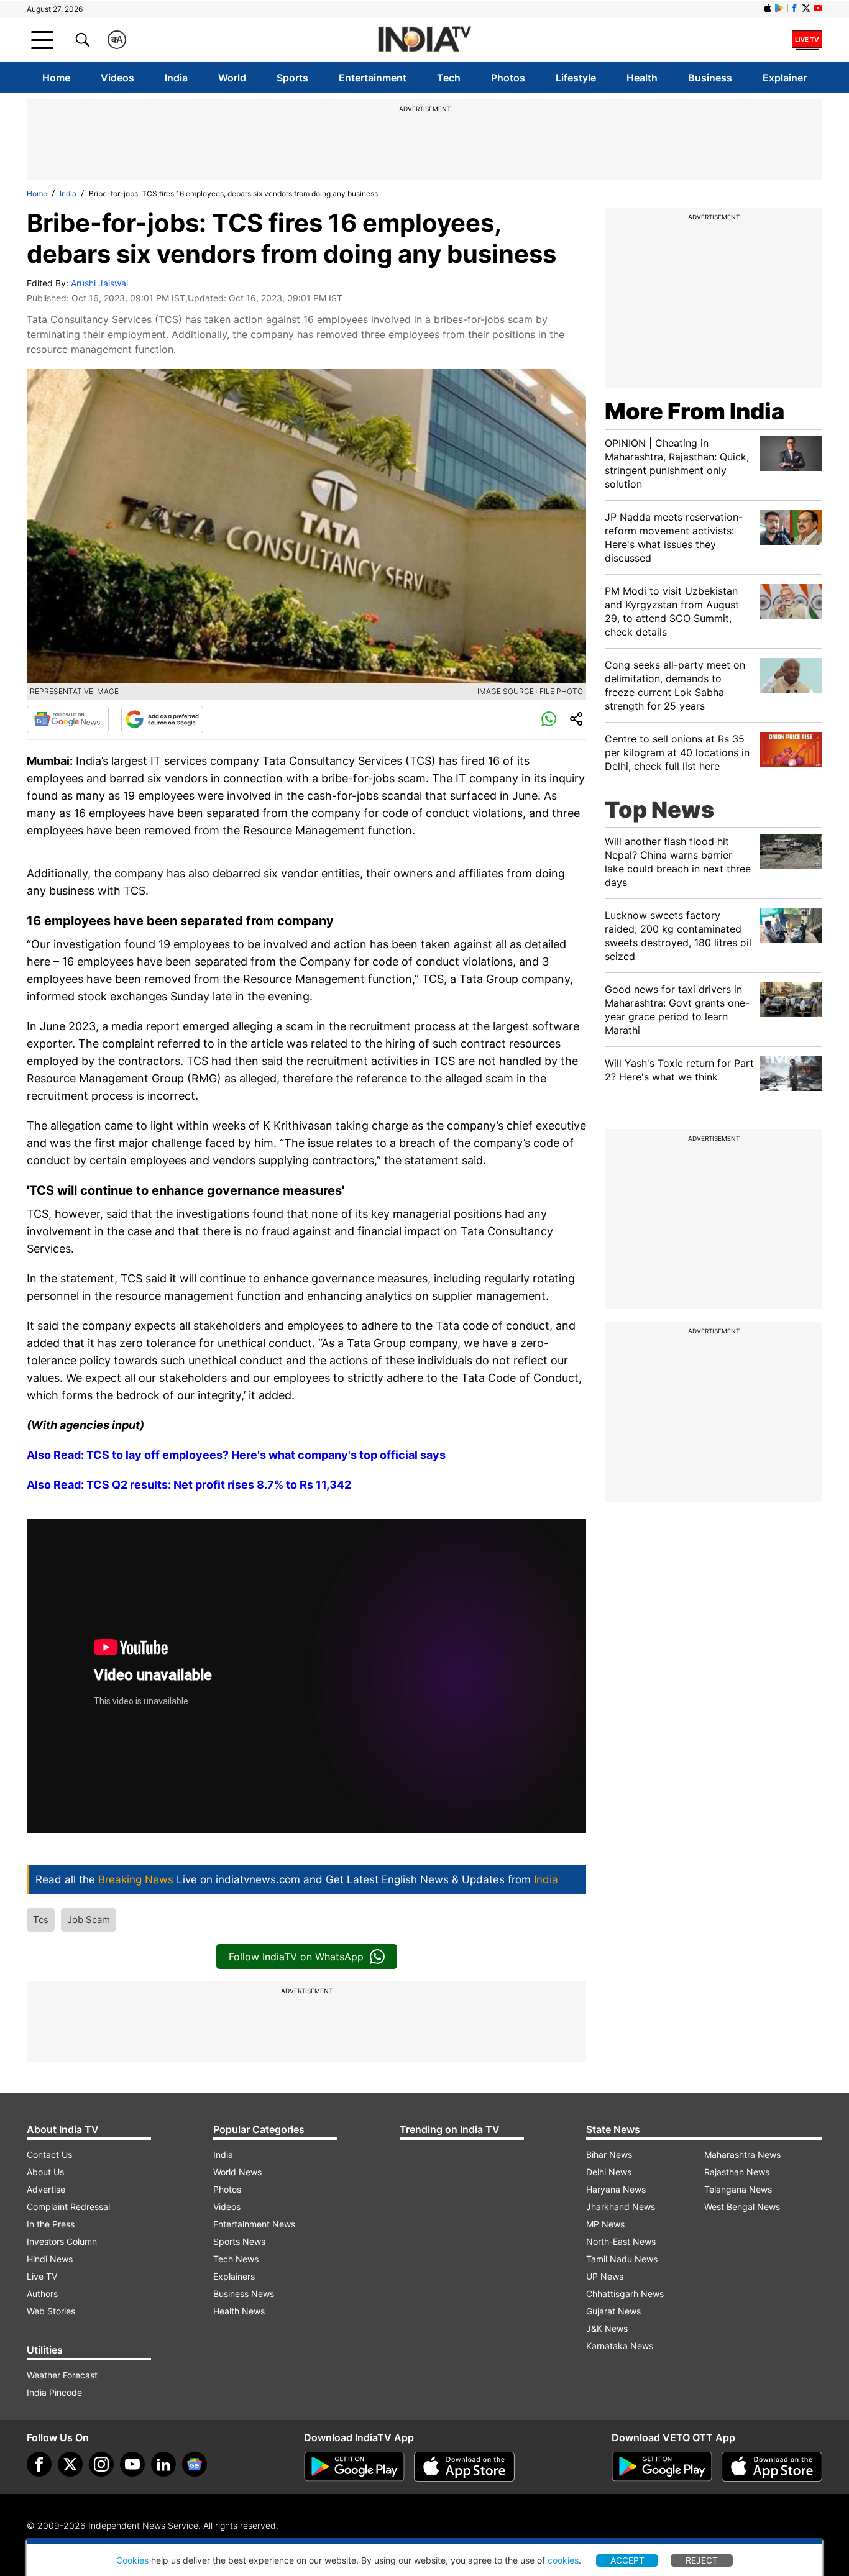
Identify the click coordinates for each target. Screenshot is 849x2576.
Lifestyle (576, 78)
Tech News (236, 2259)
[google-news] (195, 2464)
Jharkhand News (621, 2207)
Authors (42, 2294)
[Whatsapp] (549, 719)
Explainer (785, 78)
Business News (244, 2294)
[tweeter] (70, 2464)
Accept (627, 2560)
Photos (508, 78)
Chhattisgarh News (625, 2294)
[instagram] (101, 2464)
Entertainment (373, 78)
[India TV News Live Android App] (354, 2467)
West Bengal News (742, 2207)
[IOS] (768, 8)
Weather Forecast (62, 2375)
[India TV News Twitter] (806, 8)
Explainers (234, 2276)
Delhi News (609, 2172)
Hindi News (50, 2259)
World (232, 78)
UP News (605, 2276)
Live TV (42, 2276)
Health (642, 78)
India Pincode (54, 2392)
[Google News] (68, 719)
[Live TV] (807, 40)
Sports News (239, 2241)
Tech (449, 78)
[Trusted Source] (162, 719)
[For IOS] (772, 2467)
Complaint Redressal (68, 2207)
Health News (239, 2311)
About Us (45, 2172)
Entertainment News (254, 2224)
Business (710, 78)
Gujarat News (613, 2311)
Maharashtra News (742, 2154)
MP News (605, 2224)
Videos (117, 78)
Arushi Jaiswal (99, 283)
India (176, 78)
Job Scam (89, 1920)
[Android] (779, 8)
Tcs (41, 1920)
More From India (695, 411)
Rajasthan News (737, 2172)
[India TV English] (424, 40)
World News (237, 2172)
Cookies (132, 2560)
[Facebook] (39, 2464)
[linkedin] (163, 2464)
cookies (563, 2560)
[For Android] (662, 2467)
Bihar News (609, 2154)
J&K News (607, 2328)
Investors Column (62, 2241)
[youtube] (132, 2464)
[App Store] (464, 2467)
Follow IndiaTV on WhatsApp (296, 1957)
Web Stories (51, 2311)
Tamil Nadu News (622, 2259)
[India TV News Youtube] (818, 8)
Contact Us (49, 2154)
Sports (292, 78)
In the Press (51, 2224)
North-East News (621, 2241)
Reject (702, 2560)
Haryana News (616, 2189)
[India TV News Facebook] (794, 8)
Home (56, 78)
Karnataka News (620, 2346)
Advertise (46, 2189)
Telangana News (738, 2189)
